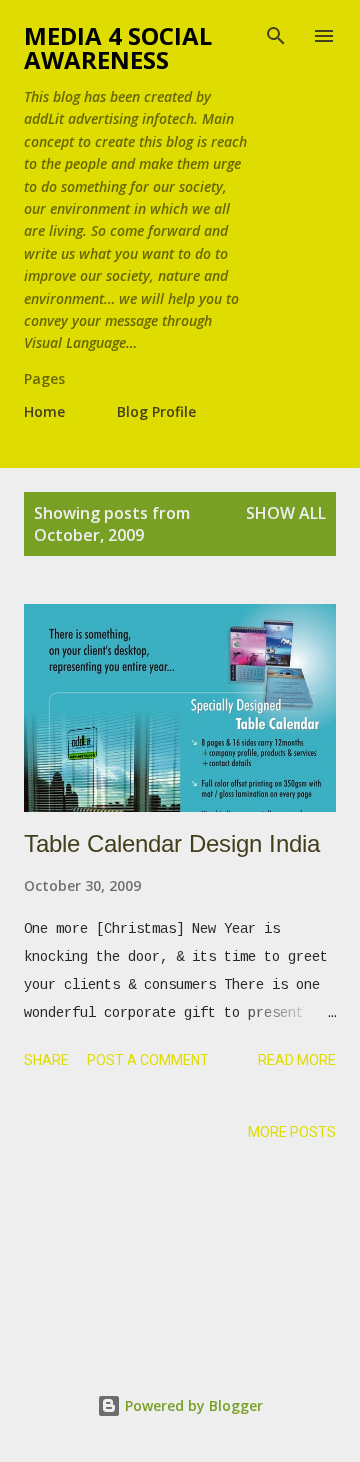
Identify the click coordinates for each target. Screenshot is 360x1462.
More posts (292, 1132)
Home (44, 411)
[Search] (276, 36)
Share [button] (46, 1060)
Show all (286, 513)
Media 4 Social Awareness (118, 47)
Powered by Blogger (192, 1405)
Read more (297, 1060)
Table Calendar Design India (172, 843)
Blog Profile (156, 411)
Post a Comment (148, 1060)
